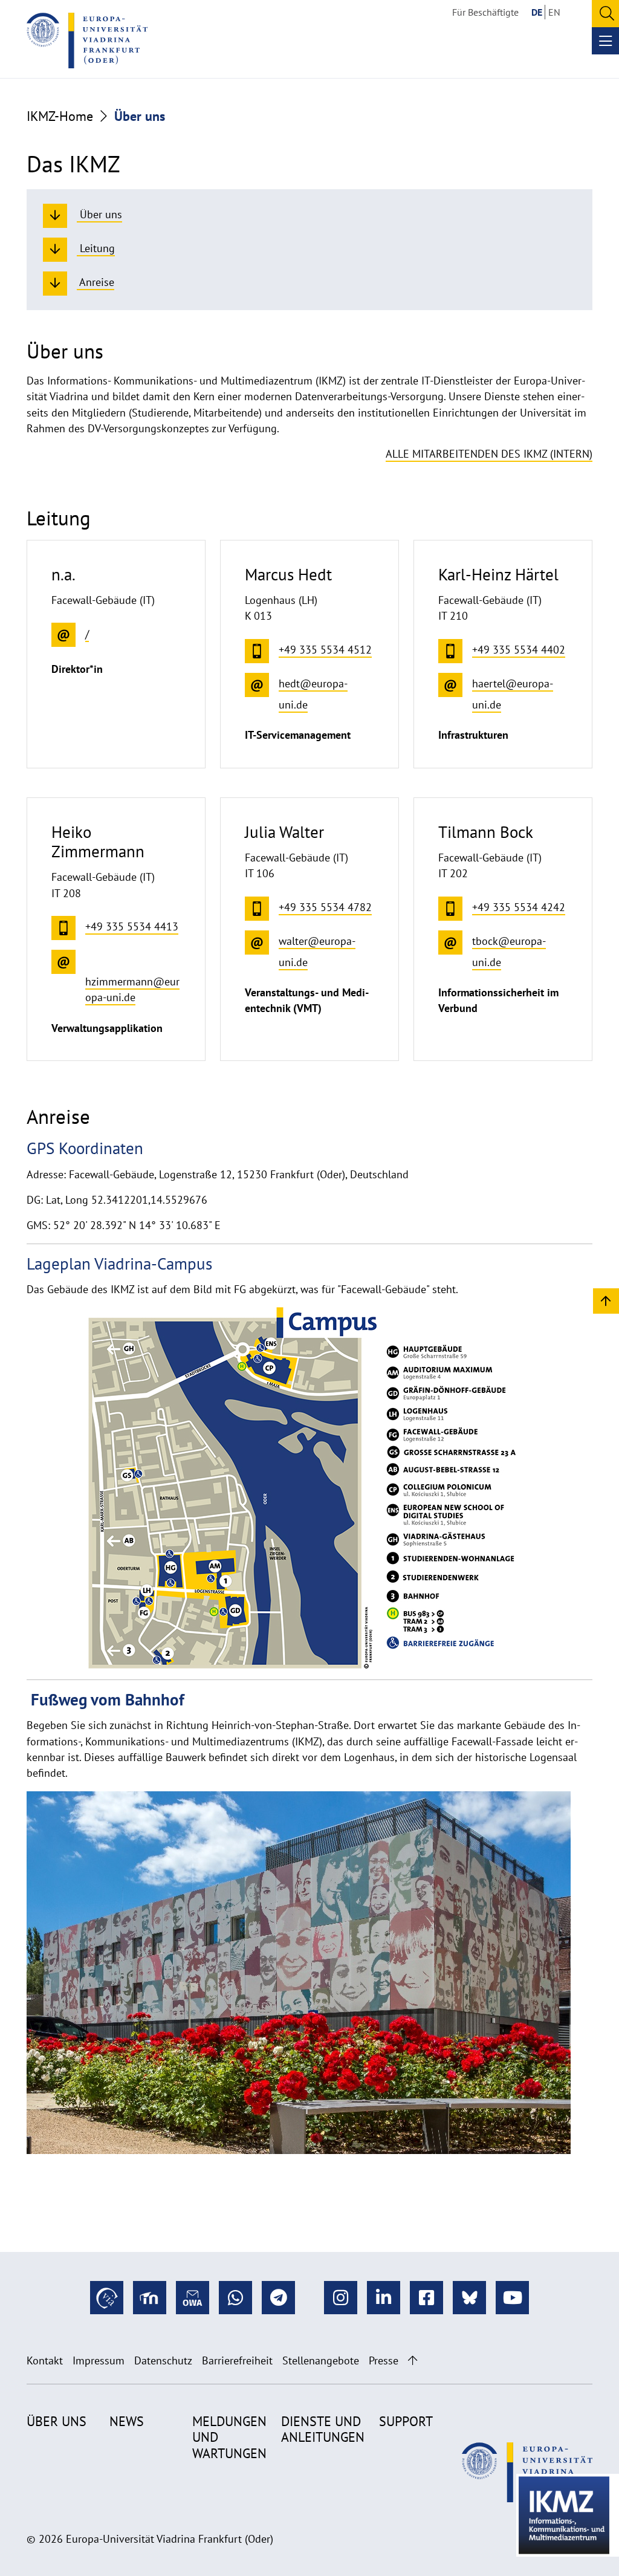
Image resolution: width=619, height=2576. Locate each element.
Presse (384, 2360)
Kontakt (45, 2360)
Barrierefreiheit (237, 2360)
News (127, 2421)
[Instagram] (341, 2298)
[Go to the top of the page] (413, 2360)
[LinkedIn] (384, 2298)
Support (406, 2421)
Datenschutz (163, 2360)
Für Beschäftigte (485, 12)
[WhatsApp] (235, 2298)
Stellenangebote (321, 2360)
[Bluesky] (469, 2298)
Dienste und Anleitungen (323, 2429)
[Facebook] (426, 2298)
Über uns (57, 2421)
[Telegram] (278, 2298)
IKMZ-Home (60, 116)
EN (554, 12)
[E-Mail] (193, 2298)
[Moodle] (150, 2298)
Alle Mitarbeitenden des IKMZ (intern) (489, 454)
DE (537, 12)
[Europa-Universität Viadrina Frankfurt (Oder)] (87, 41)
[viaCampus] (107, 2298)
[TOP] (606, 1300)
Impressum (99, 2360)
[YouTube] (512, 2298)
